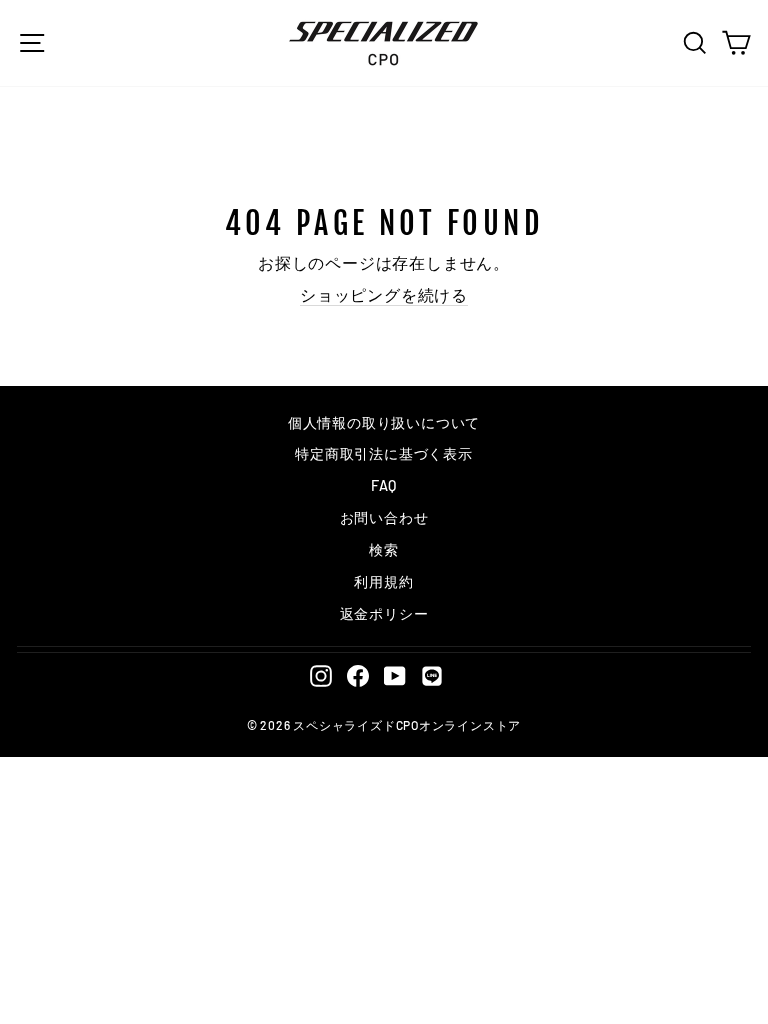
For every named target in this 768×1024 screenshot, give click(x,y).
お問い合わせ (384, 517)
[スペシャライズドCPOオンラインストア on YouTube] (395, 675)
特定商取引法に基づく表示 (383, 453)
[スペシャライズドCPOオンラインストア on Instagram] (321, 675)
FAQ (384, 485)
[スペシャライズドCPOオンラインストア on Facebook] (358, 675)
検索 (384, 549)
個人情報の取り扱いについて (384, 422)
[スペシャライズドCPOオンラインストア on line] (432, 675)
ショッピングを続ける (384, 294)
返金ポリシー (384, 613)
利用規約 (383, 581)
